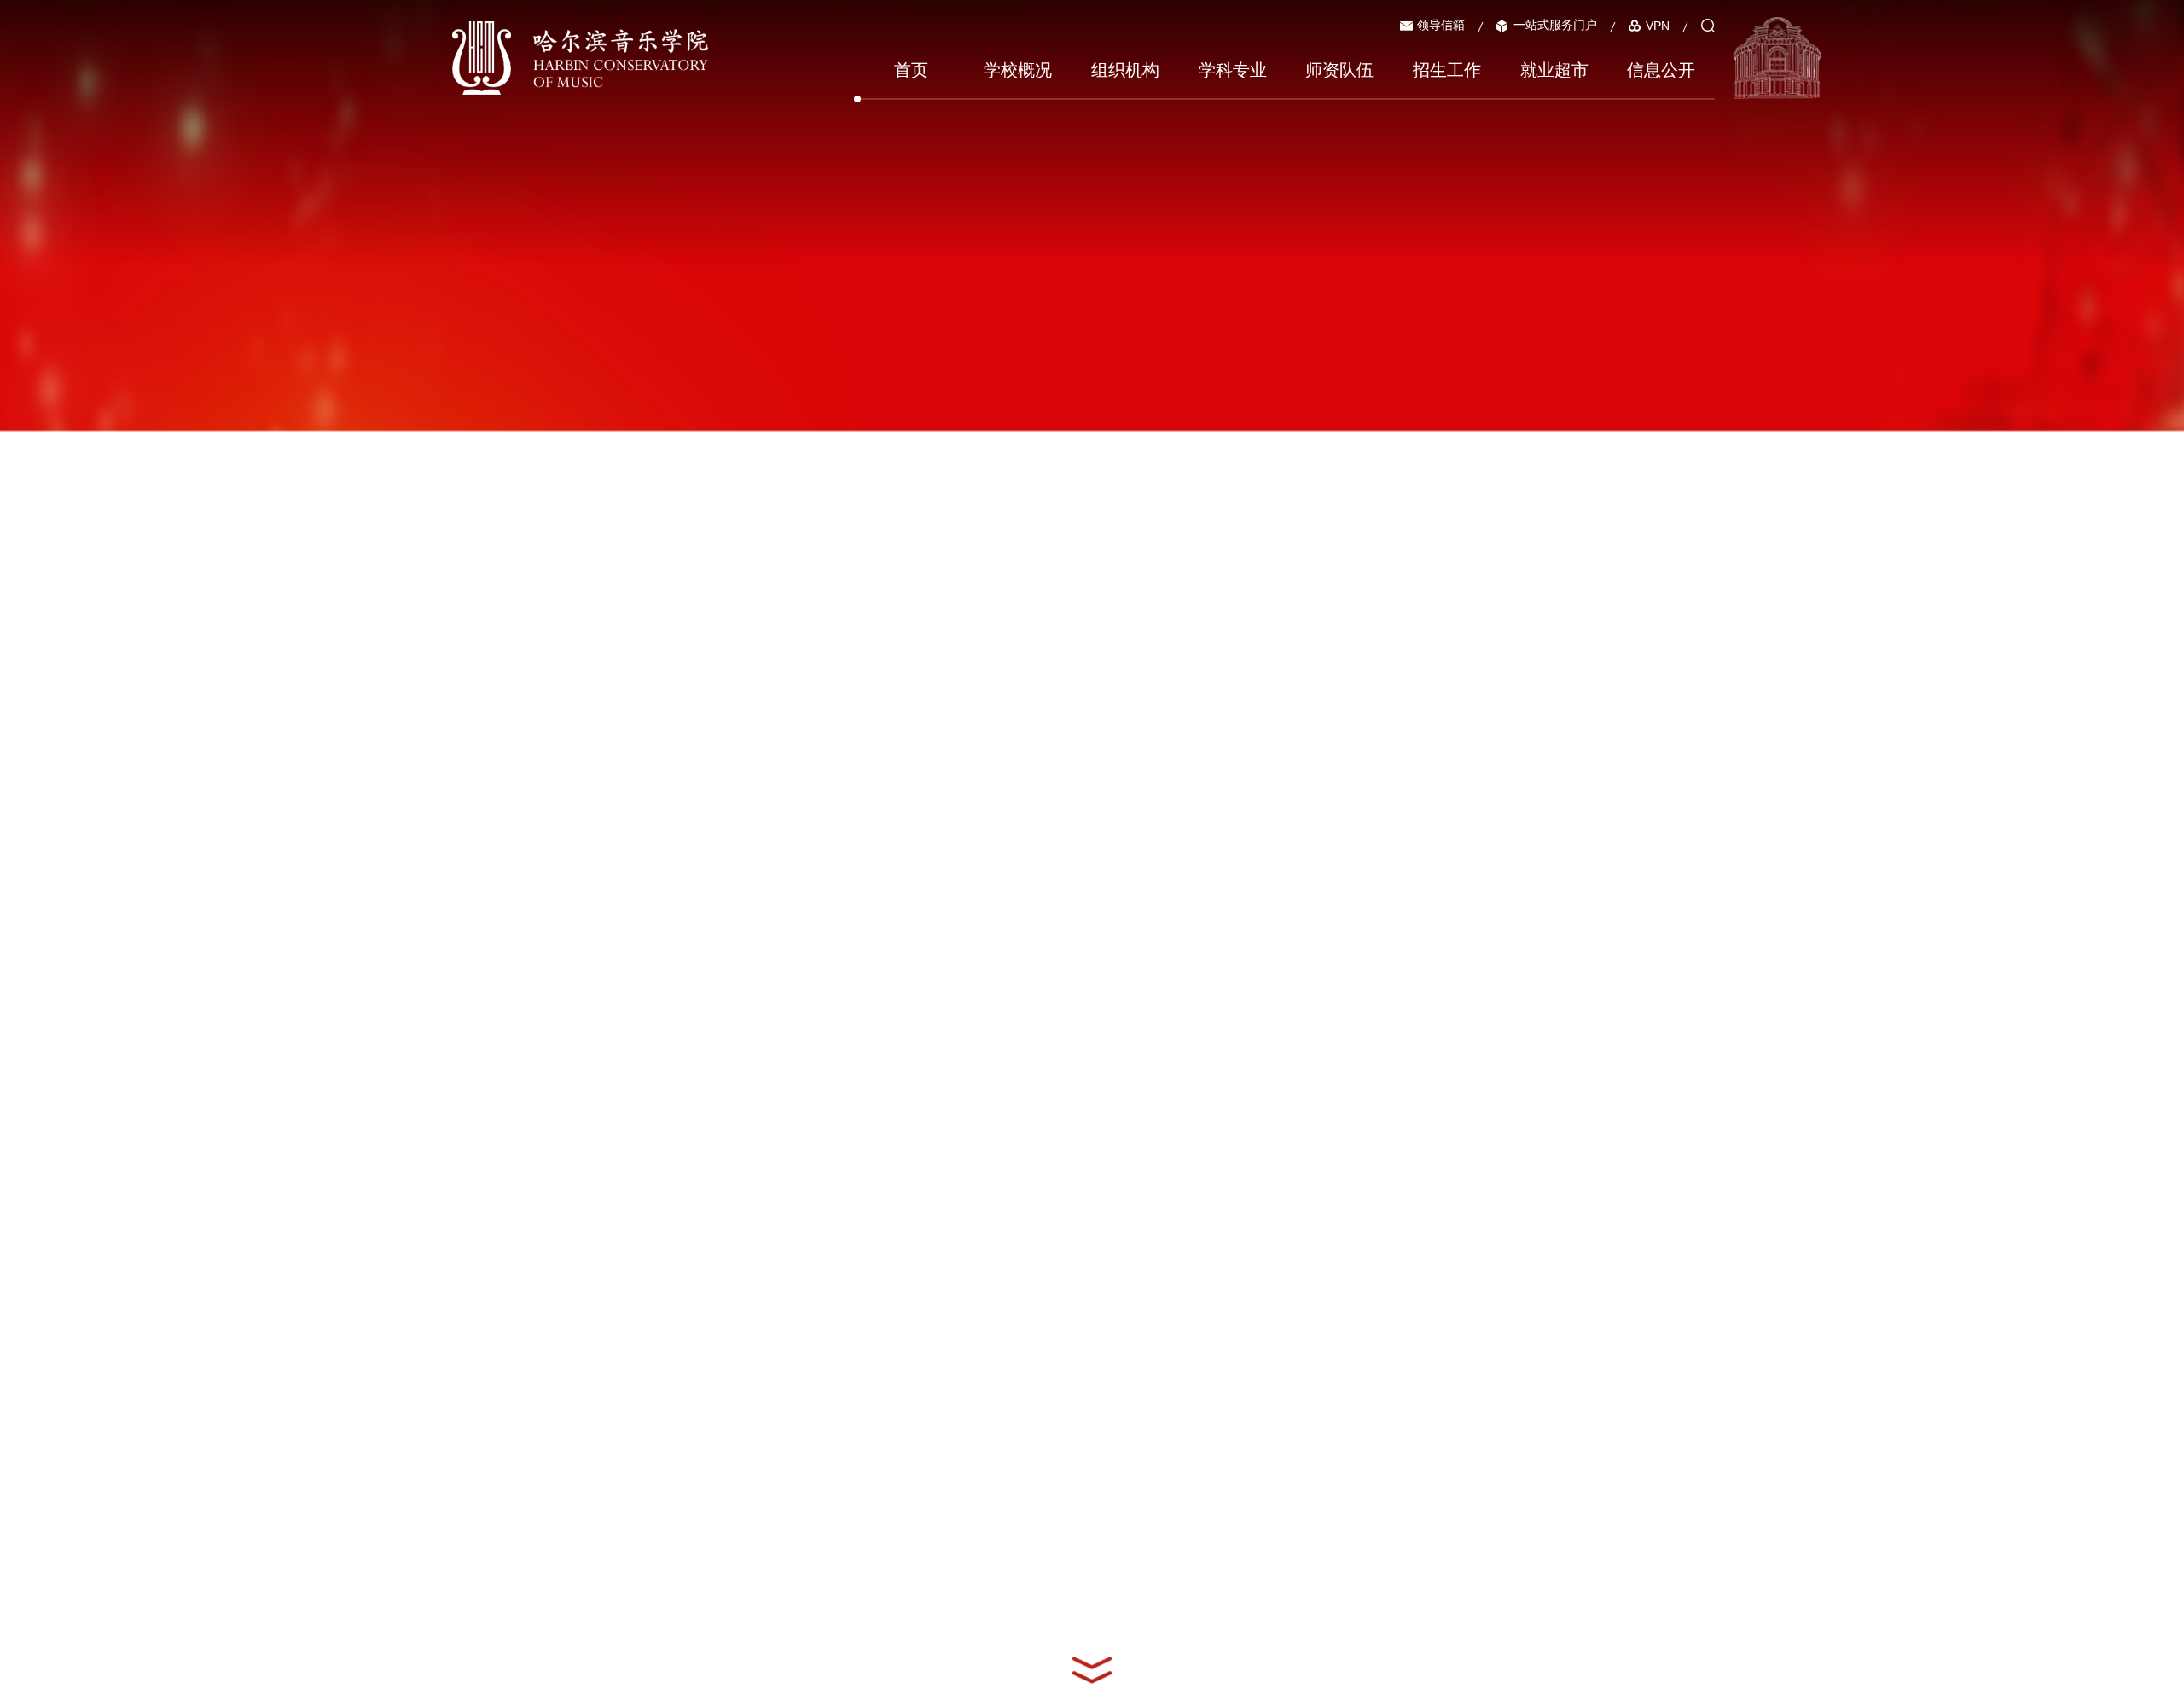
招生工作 (1447, 70)
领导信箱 (1441, 25)
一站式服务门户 (1555, 25)
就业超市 (1554, 70)
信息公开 (1661, 70)
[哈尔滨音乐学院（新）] (580, 57)
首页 (911, 70)
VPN (1658, 26)
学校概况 (1018, 70)
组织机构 (1125, 70)
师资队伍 (1339, 70)
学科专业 (1233, 70)
